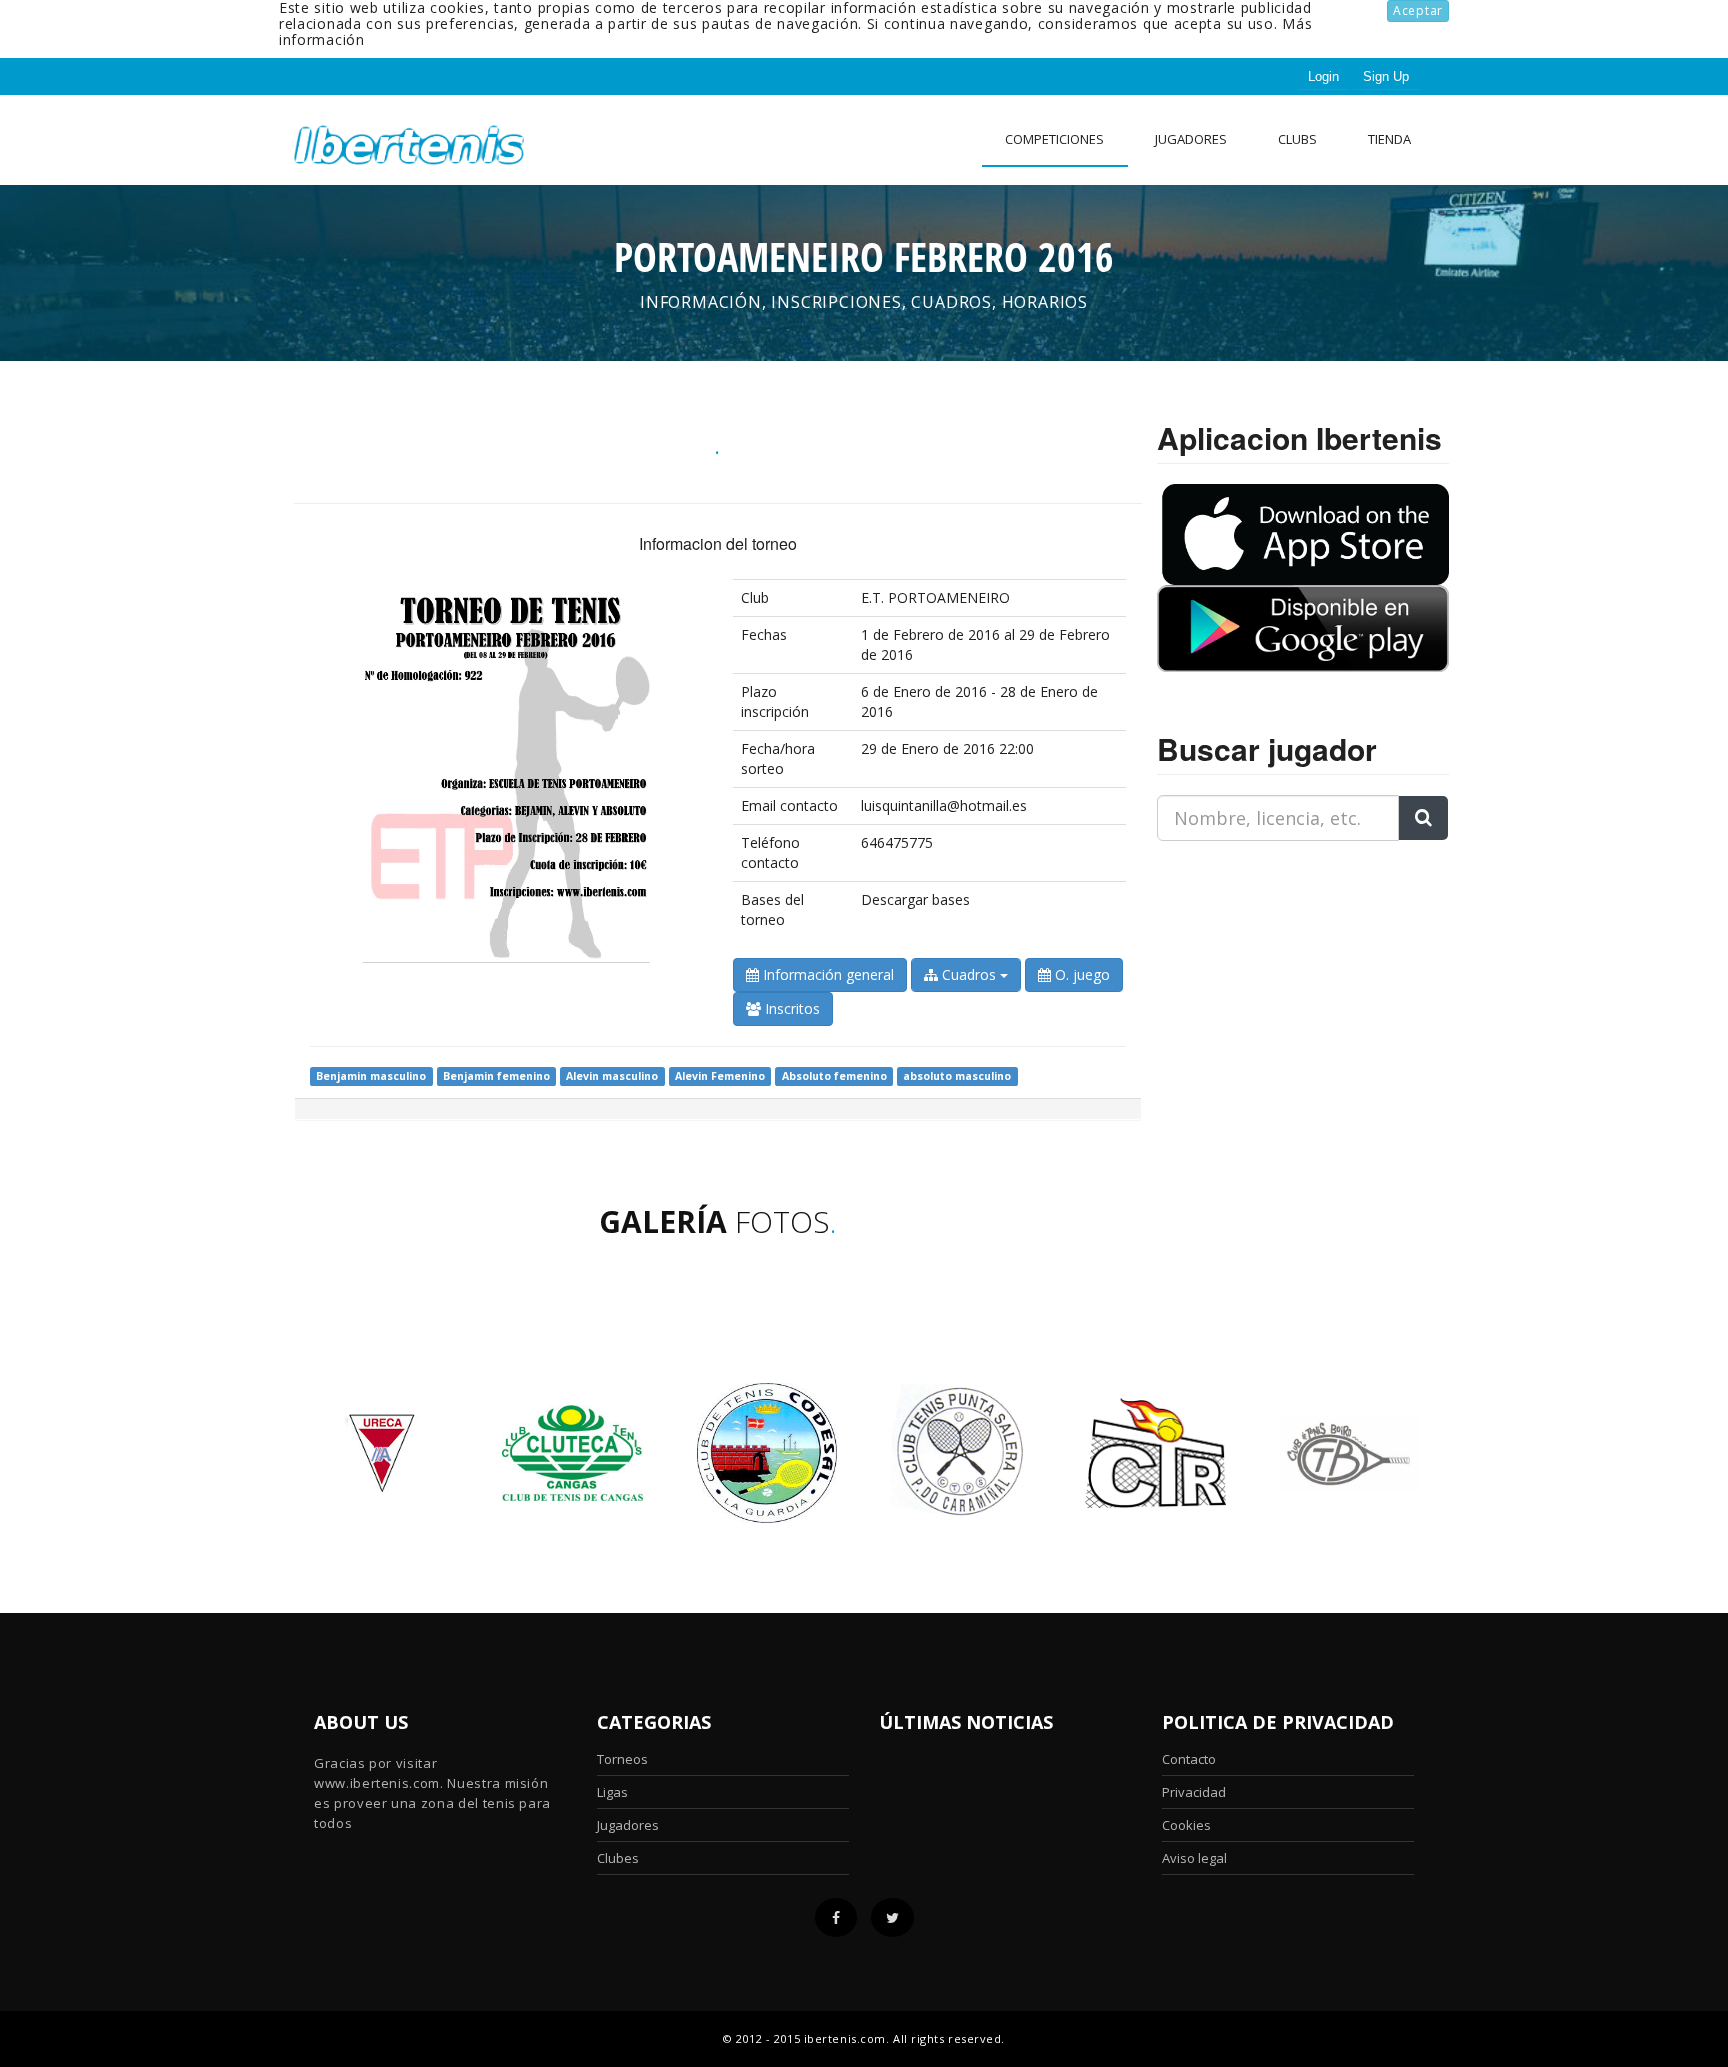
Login (1323, 76)
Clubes (618, 1858)
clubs (1297, 139)
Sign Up (1386, 76)
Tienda (1389, 139)
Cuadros (969, 974)
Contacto (1189, 1759)
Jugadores (1191, 139)
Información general (826, 974)
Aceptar (1418, 10)
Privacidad (1194, 1792)
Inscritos (790, 1008)
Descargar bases (915, 899)
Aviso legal (1194, 1858)
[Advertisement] (1282, 982)
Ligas (612, 1792)
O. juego (1080, 974)
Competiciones (1054, 139)
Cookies (1186, 1825)
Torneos (622, 1759)
